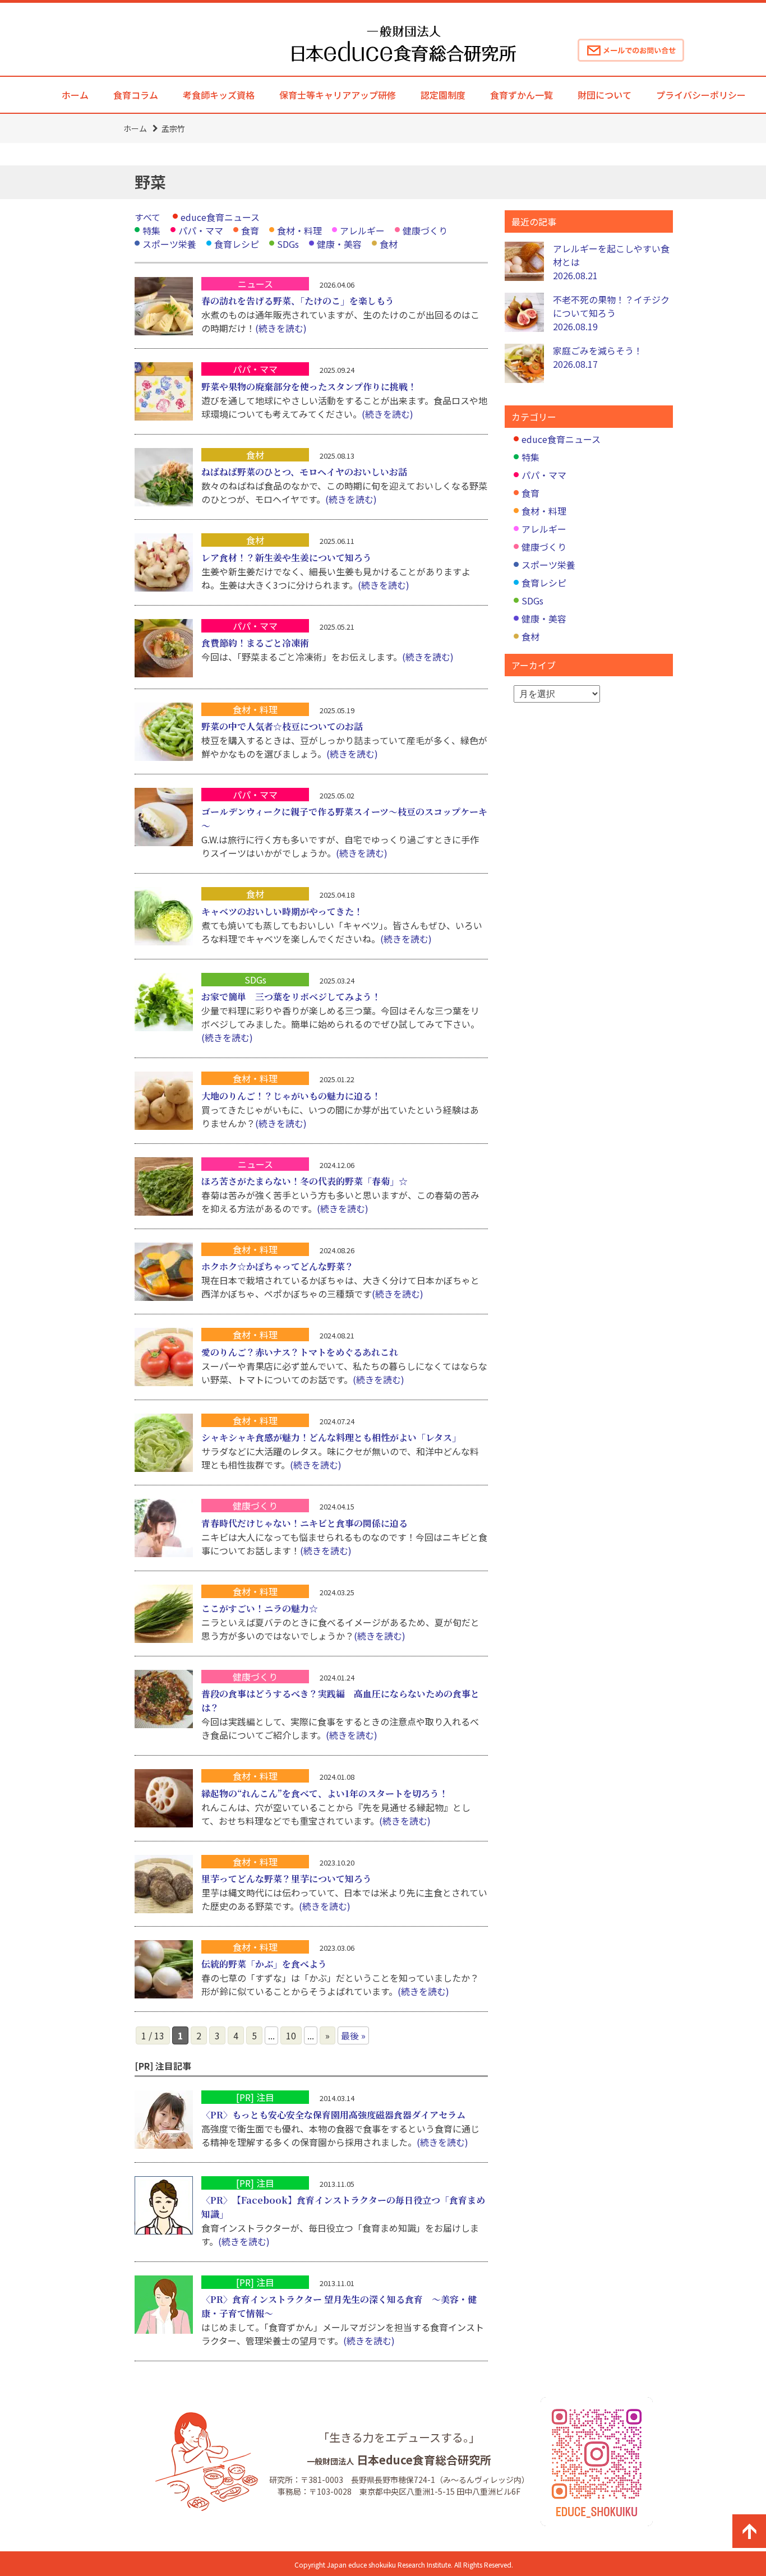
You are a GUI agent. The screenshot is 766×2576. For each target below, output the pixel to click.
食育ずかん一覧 (522, 95)
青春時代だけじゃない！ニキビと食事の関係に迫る (304, 1523)
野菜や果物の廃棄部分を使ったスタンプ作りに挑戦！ (309, 387)
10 (291, 2035)
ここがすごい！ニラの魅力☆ (260, 1608)
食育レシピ (237, 244)
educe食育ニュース (220, 217)
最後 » (353, 2035)
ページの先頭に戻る (749, 2531)
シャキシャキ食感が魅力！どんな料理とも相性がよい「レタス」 (331, 1437)
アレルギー (362, 230)
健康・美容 (339, 244)
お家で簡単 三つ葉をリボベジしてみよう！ (291, 997)
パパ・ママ (201, 230)
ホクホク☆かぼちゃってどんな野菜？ (278, 1266)
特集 (151, 230)
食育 (250, 230)
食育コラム (136, 95)
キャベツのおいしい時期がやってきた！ (282, 911)
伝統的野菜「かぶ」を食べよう (264, 1964)
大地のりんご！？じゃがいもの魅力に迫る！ (291, 1096)
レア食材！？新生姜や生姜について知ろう (287, 558)
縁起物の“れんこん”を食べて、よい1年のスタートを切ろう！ (325, 1793)
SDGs (288, 244)
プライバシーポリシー (701, 95)
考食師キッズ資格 (219, 95)
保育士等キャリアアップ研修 (338, 95)
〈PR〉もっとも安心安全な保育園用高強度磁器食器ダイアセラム (333, 2115)
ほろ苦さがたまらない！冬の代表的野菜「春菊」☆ (304, 1181)
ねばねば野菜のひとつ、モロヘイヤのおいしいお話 (304, 472)
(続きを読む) (281, 328)
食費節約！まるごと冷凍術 (255, 643)
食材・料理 (299, 230)
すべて (147, 217)
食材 (389, 244)
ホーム (75, 95)
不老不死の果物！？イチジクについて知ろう (611, 313)
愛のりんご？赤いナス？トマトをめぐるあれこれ (300, 1352)
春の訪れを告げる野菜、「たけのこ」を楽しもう (298, 301)
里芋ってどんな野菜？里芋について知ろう (287, 1879)
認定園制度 (443, 95)
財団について (605, 95)
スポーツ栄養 (169, 244)
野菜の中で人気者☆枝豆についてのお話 (282, 726)
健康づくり (425, 230)
